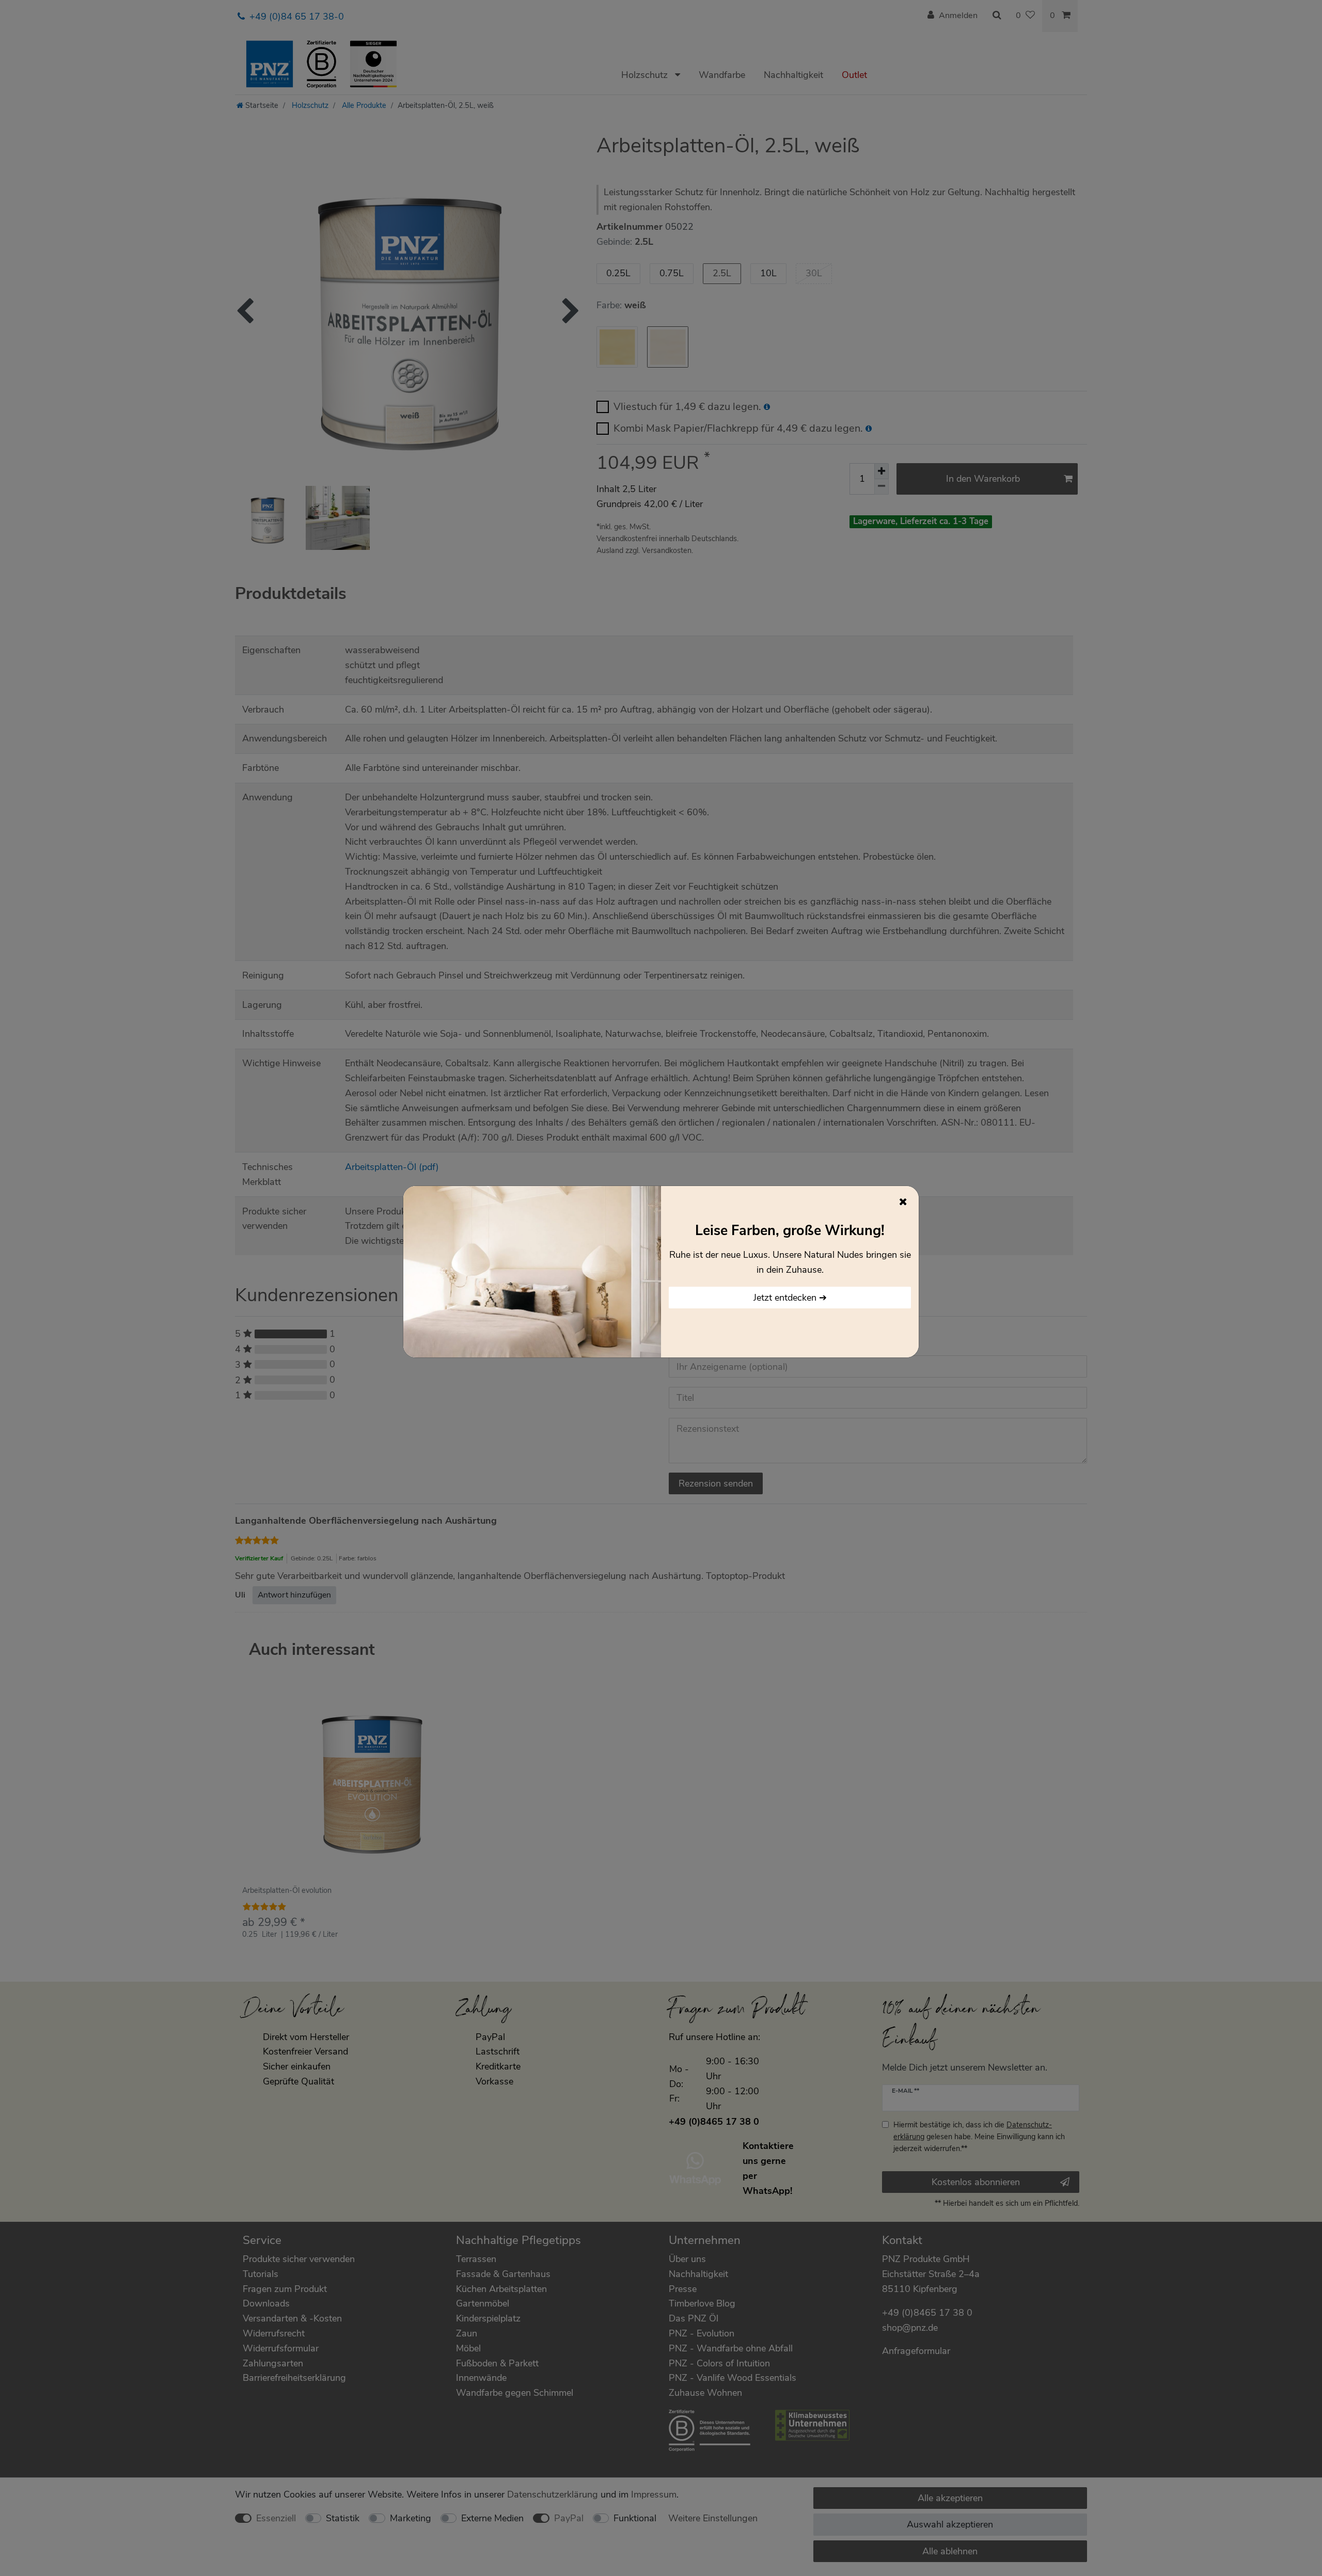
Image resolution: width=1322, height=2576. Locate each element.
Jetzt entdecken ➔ (790, 1298)
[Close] (903, 1202)
